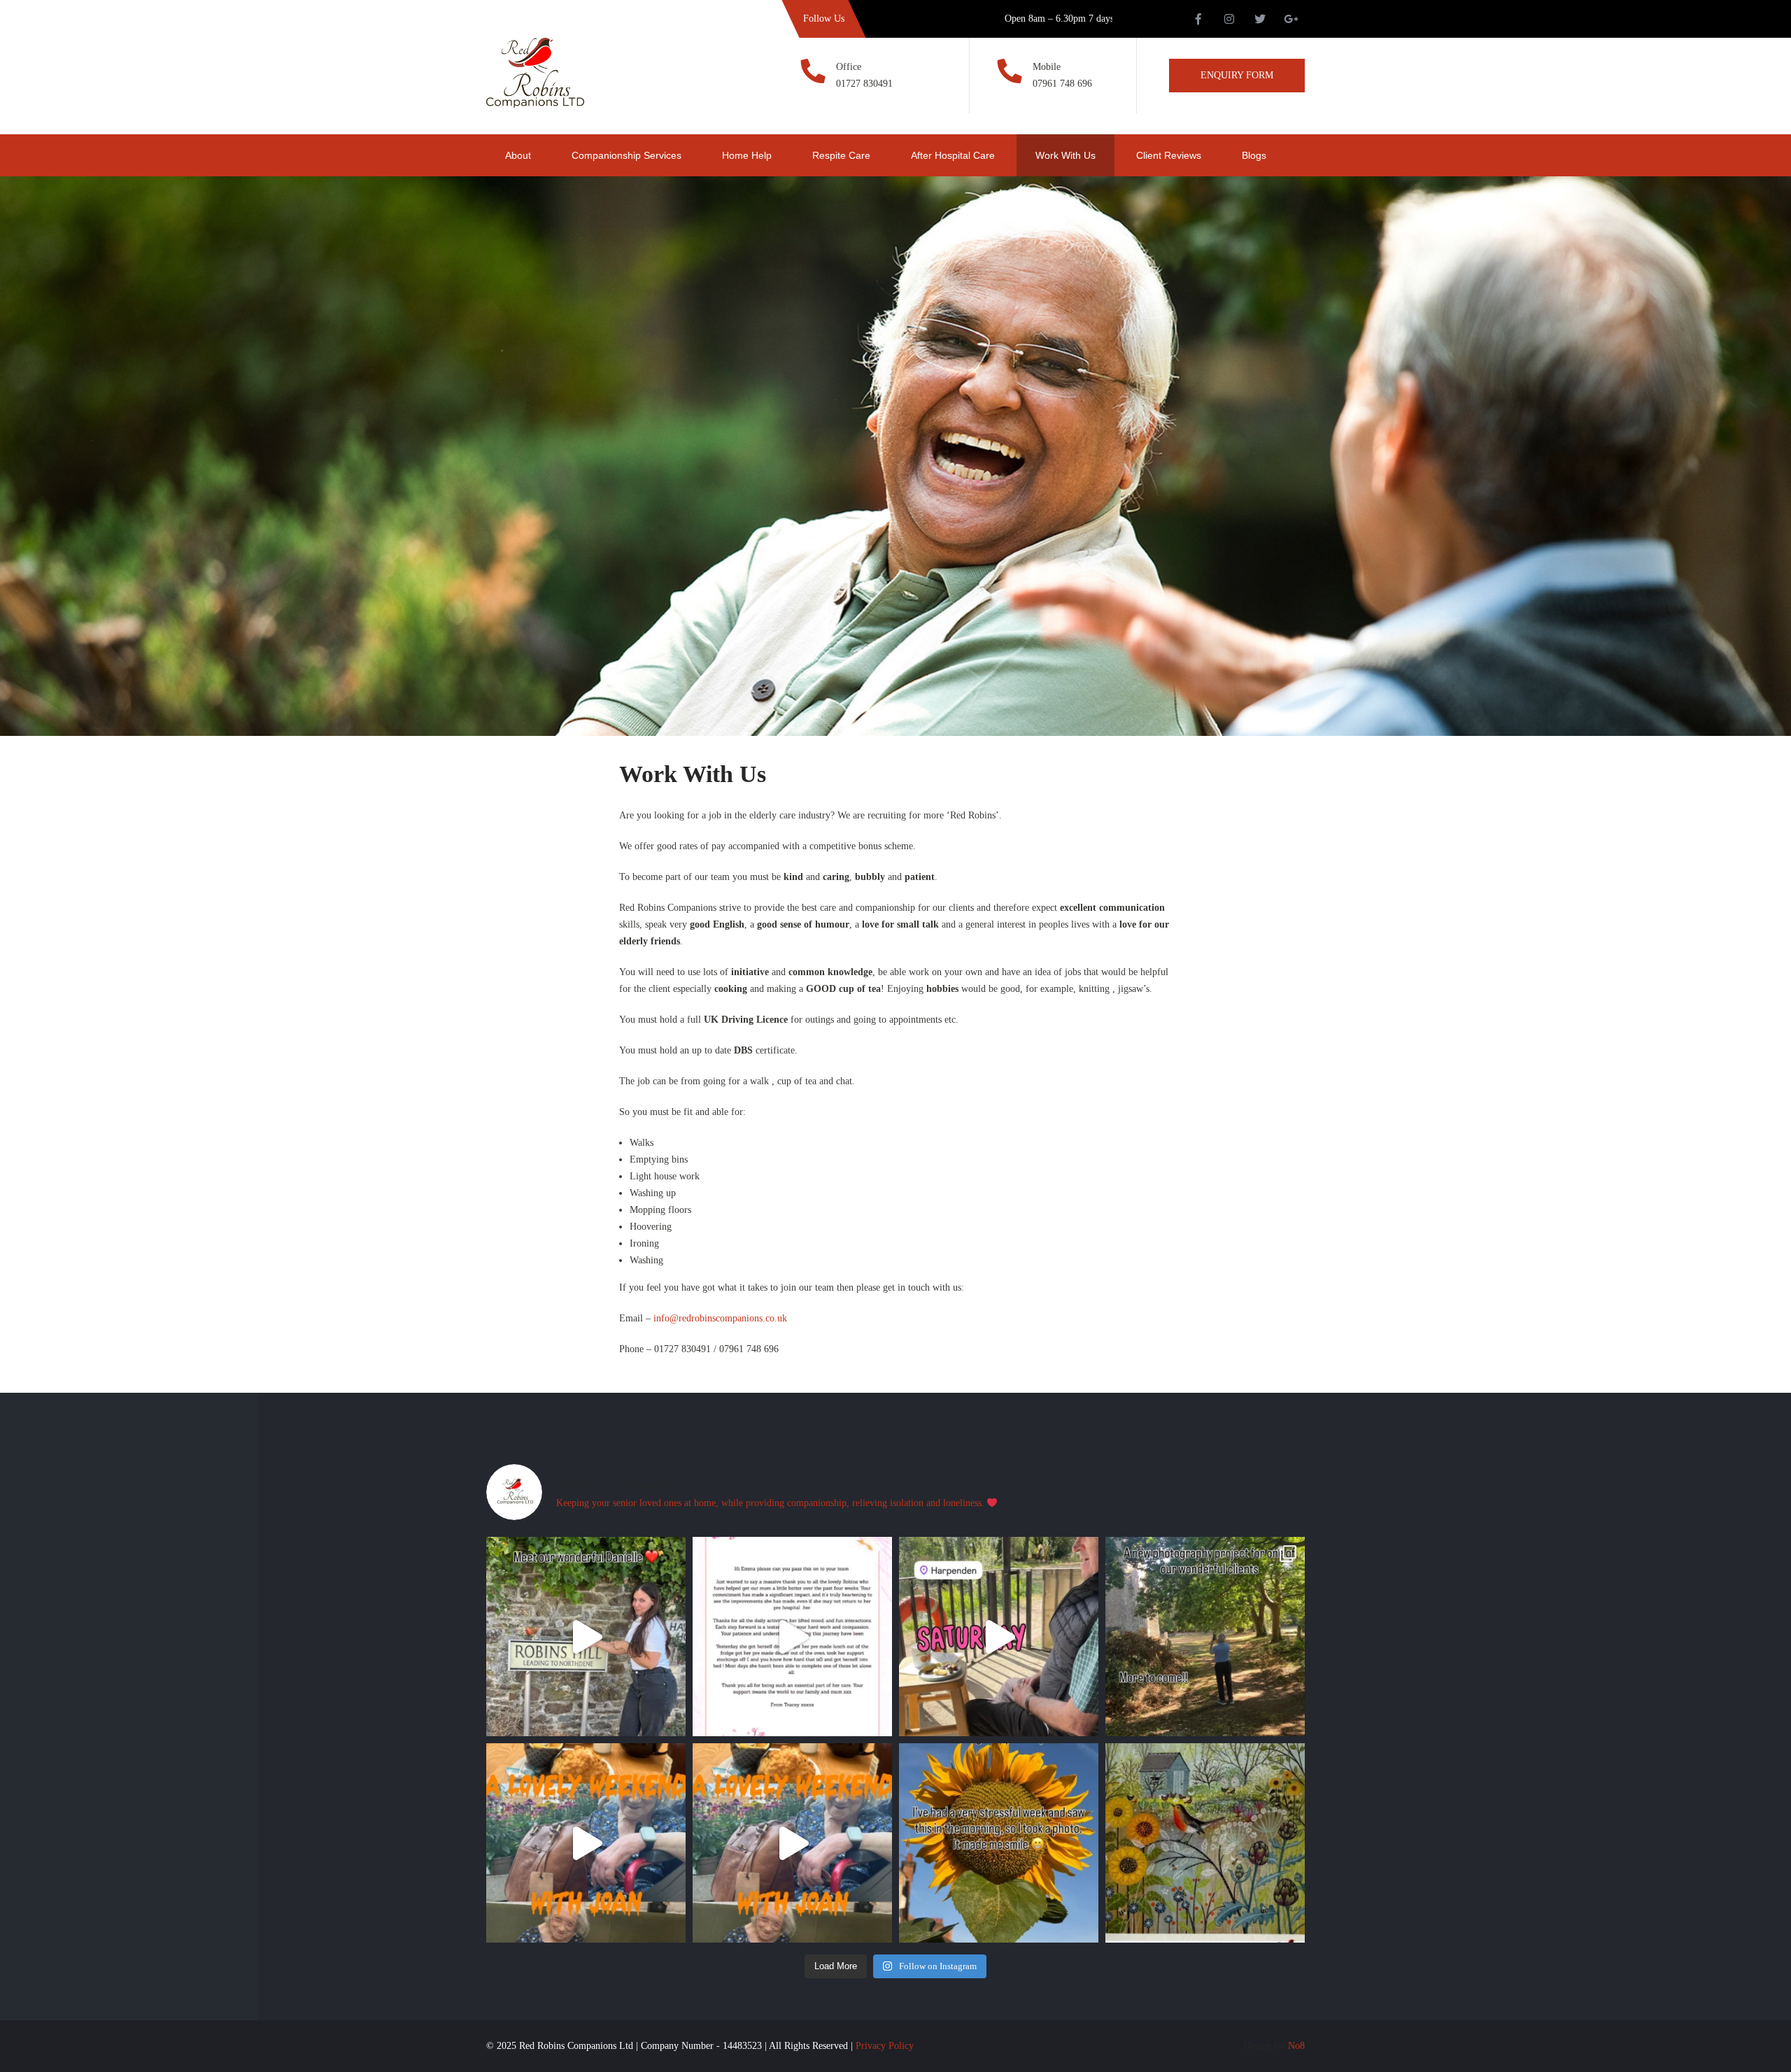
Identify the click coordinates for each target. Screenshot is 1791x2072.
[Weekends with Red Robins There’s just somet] (999, 1637)
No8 (1296, 2046)
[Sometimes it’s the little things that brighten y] (999, 1843)
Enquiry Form (1237, 75)
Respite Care (841, 155)
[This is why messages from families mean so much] (792, 1637)
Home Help (747, 155)
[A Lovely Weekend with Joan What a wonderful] (586, 1843)
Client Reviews (1169, 155)
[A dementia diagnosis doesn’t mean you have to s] (1205, 1637)
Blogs (1254, 155)
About (518, 155)
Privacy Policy (885, 2046)
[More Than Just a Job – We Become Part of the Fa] (1205, 1843)
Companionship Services (627, 155)
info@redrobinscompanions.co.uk (720, 1318)
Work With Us (1066, 155)
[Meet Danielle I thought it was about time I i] (586, 1637)
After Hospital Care (953, 155)
